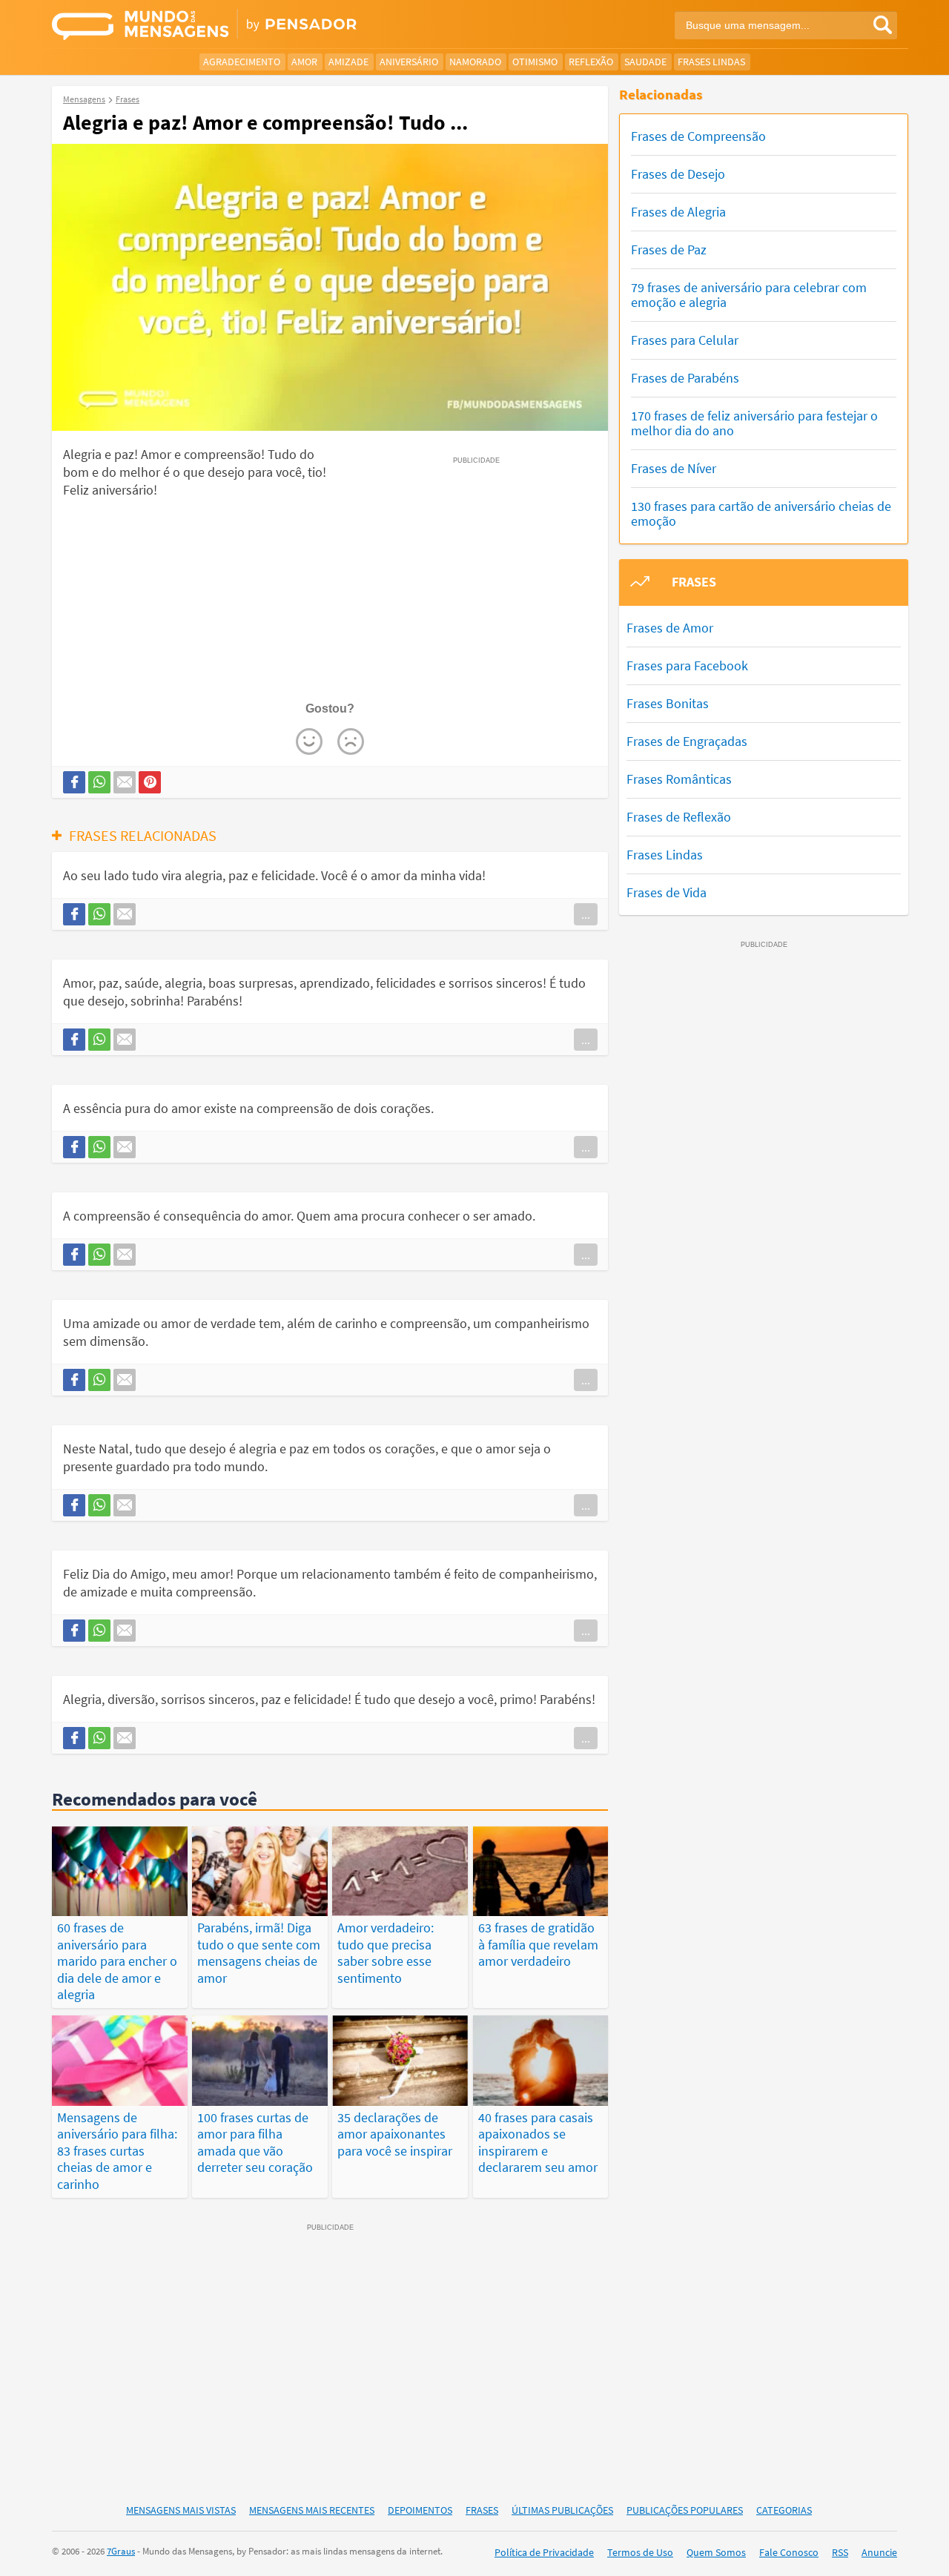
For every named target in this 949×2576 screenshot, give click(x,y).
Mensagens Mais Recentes (312, 2510)
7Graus (121, 2551)
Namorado (475, 62)
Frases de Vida (667, 892)
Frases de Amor (670, 628)
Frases (482, 2510)
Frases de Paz (669, 250)
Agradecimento (242, 62)
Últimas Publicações (562, 2510)
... (586, 914)
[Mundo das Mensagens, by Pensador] (258, 26)
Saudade (645, 62)
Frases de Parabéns (685, 378)
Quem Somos (716, 2552)
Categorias (784, 2510)
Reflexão (591, 62)
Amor (304, 62)
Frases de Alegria (678, 212)
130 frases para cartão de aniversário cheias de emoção (761, 513)
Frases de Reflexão (679, 817)
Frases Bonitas (668, 703)
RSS (840, 2552)
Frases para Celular (685, 340)
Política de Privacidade (544, 2552)
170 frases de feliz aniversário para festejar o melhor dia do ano (754, 423)
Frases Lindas (711, 62)
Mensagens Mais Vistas (181, 2510)
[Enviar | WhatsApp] (99, 782)
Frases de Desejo (678, 174)
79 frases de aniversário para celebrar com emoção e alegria (749, 295)
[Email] (125, 782)
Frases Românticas (679, 779)
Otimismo (535, 62)
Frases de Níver (674, 468)
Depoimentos (420, 2510)
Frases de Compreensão (698, 136)
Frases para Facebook (687, 666)
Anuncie (879, 2552)
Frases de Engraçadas (687, 741)
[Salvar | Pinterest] (150, 782)
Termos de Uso (640, 2552)
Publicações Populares (685, 2510)
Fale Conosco (789, 2552)
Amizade (348, 62)
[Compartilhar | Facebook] (74, 782)
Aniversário (409, 62)
